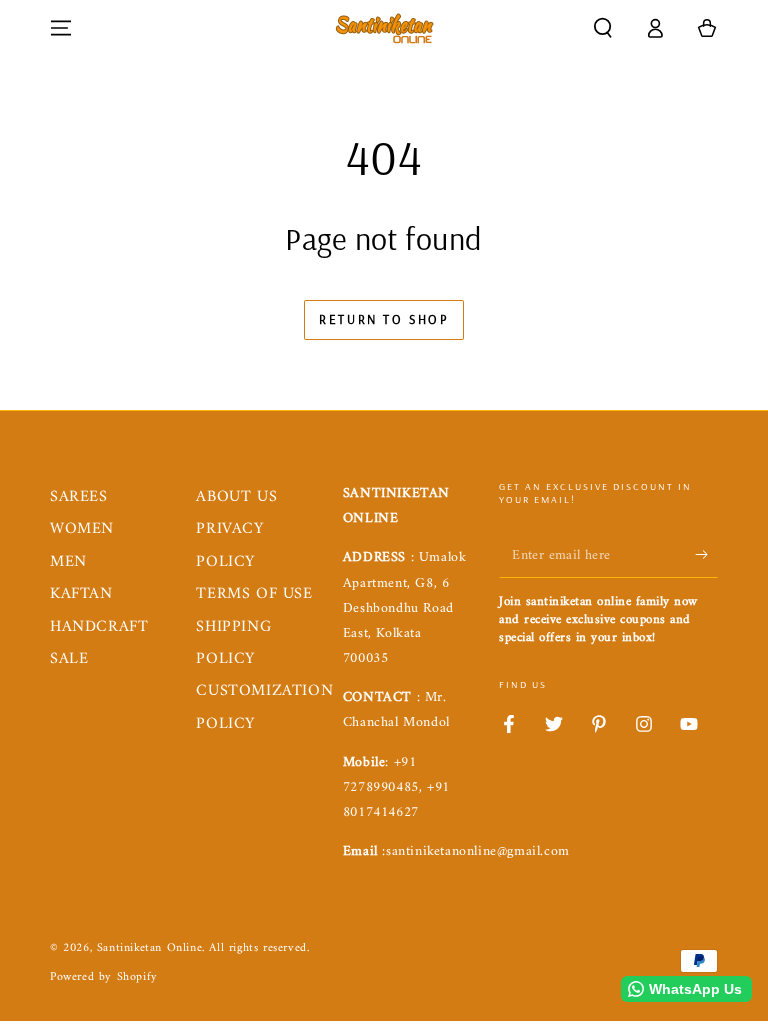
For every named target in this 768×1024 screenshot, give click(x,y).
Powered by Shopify (104, 978)
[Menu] (61, 28)
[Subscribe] (706, 555)
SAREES (79, 497)
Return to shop (383, 319)
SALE (69, 659)
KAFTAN (81, 594)
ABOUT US (236, 497)
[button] (603, 28)
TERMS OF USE (254, 594)
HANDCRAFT (99, 627)
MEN (68, 562)
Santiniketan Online (149, 948)
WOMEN (82, 529)
